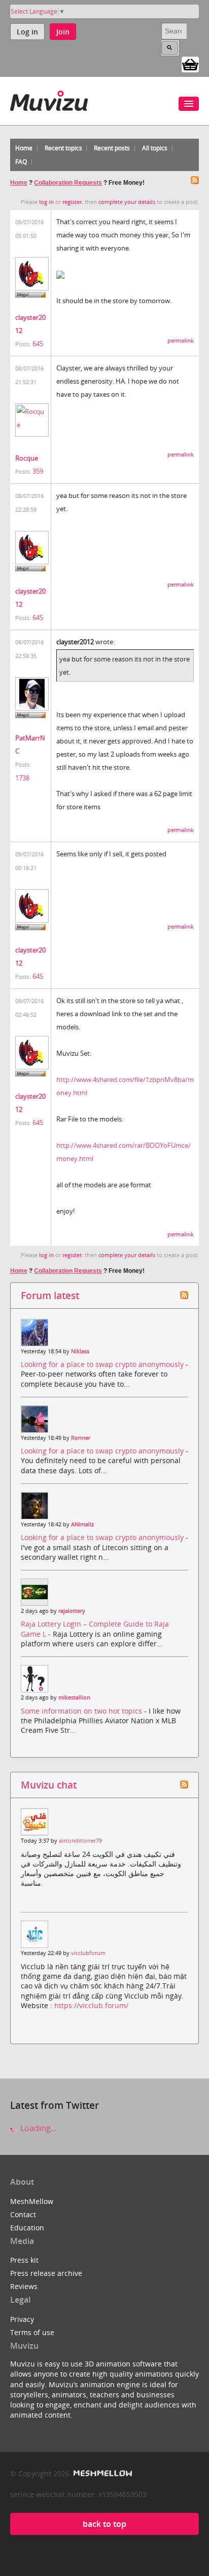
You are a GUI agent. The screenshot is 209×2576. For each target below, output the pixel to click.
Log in (27, 32)
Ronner (81, 1438)
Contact (23, 2214)
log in (46, 202)
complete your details (127, 202)
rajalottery (72, 1611)
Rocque (27, 458)
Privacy (22, 2319)
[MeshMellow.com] (102, 2474)
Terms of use (32, 2332)
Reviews (24, 2286)
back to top (104, 2524)
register (72, 202)
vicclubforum (88, 1953)
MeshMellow (32, 2201)
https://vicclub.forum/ (91, 2005)
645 (38, 344)
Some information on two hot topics (82, 1711)
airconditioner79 (80, 1841)
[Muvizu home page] (49, 99)
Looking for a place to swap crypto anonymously (103, 1364)
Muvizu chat (49, 1785)
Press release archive (46, 2273)
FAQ (21, 162)
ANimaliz (82, 1524)
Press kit (24, 2260)
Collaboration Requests (68, 183)
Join (63, 32)
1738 (22, 778)
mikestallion (74, 1697)
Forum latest (50, 1295)
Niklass (80, 1351)
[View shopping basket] (190, 64)
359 (38, 471)
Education (27, 2228)
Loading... (38, 2128)
